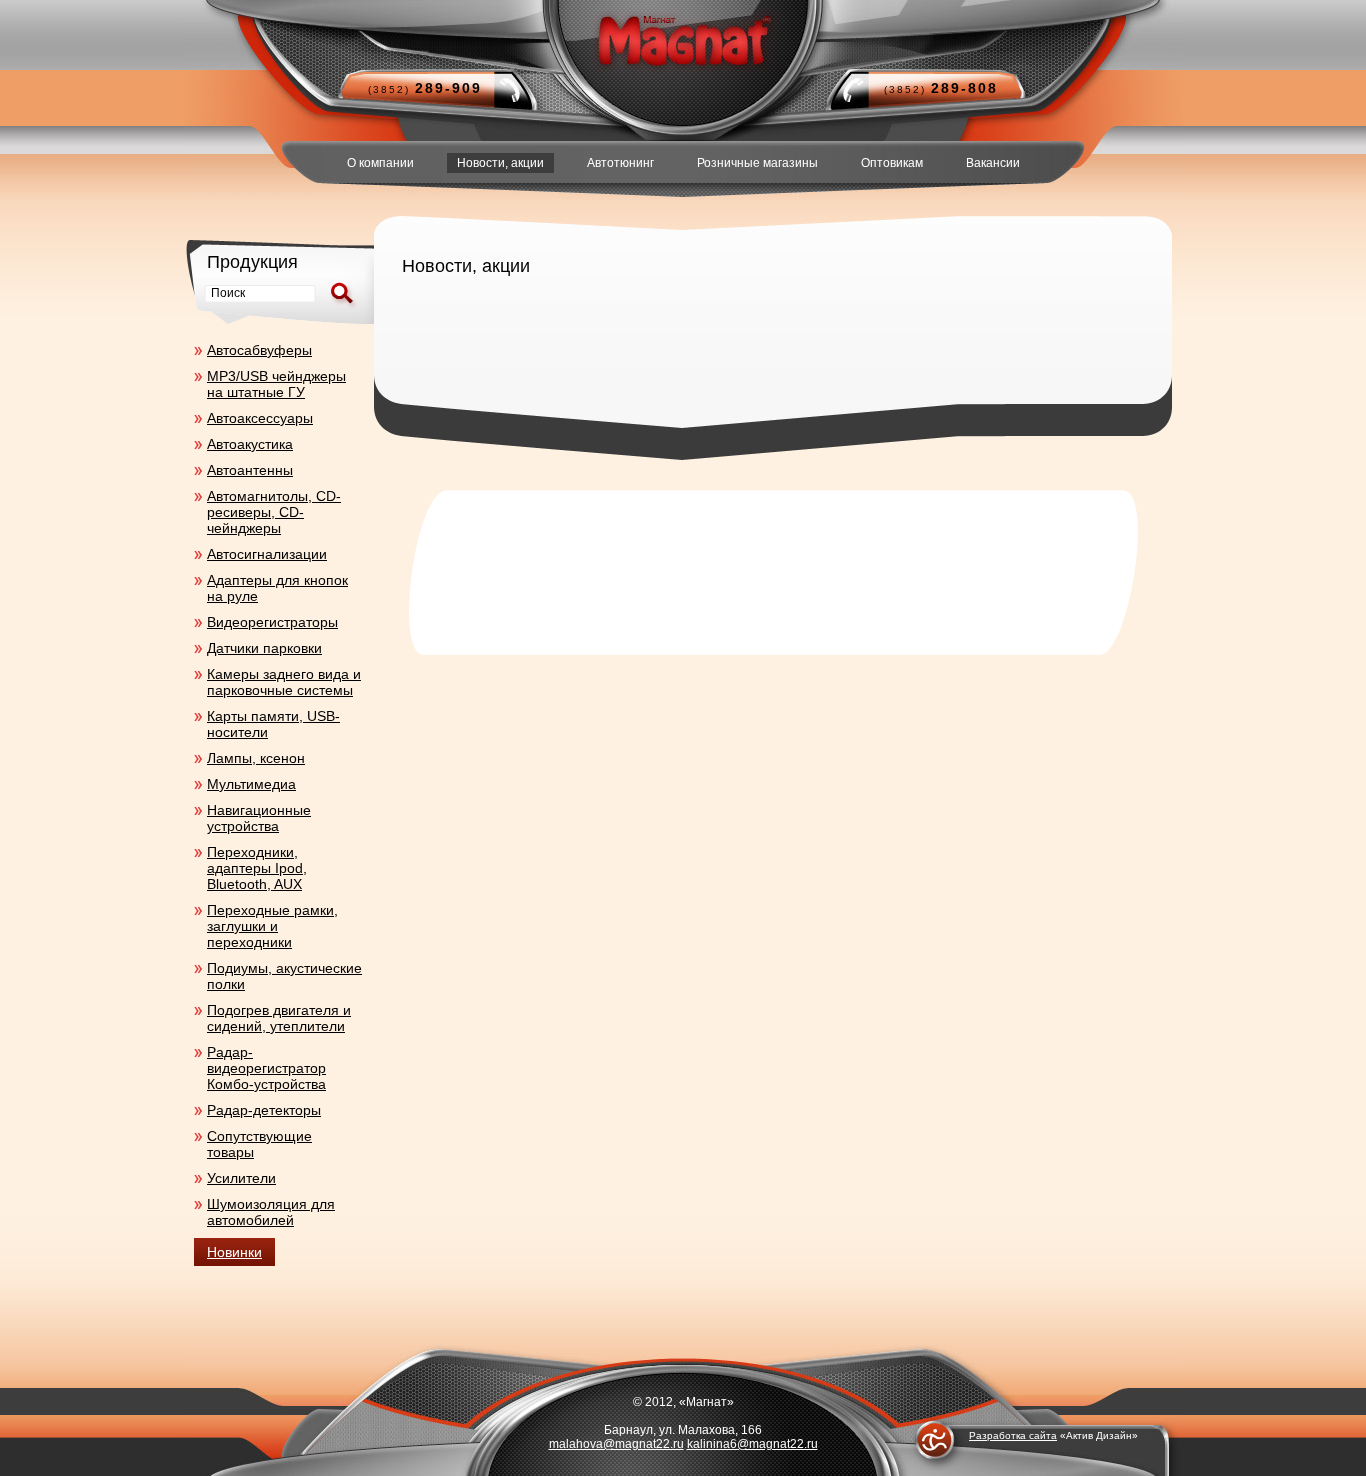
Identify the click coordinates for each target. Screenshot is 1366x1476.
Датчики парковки (264, 648)
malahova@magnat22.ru (616, 1444)
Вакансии (993, 163)
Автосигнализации (267, 554)
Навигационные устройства (259, 818)
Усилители (241, 1178)
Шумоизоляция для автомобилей (271, 1212)
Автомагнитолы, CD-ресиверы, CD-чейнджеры (274, 512)
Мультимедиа (251, 784)
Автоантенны (250, 470)
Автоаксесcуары (260, 418)
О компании (380, 163)
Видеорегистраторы (272, 622)
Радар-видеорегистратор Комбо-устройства (266, 1068)
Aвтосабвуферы (259, 350)
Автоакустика (250, 444)
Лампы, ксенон (256, 758)
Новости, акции (500, 163)
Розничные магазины (757, 163)
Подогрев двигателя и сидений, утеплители (279, 1018)
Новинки (234, 1252)
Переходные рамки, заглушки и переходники (272, 926)
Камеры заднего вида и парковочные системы (284, 682)
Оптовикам (892, 163)
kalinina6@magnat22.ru (752, 1444)
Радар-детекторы (264, 1110)
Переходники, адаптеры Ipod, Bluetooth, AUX (257, 868)
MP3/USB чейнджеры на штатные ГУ (276, 384)
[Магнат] (682, 40)
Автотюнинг (620, 163)
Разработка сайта (1013, 1435)
